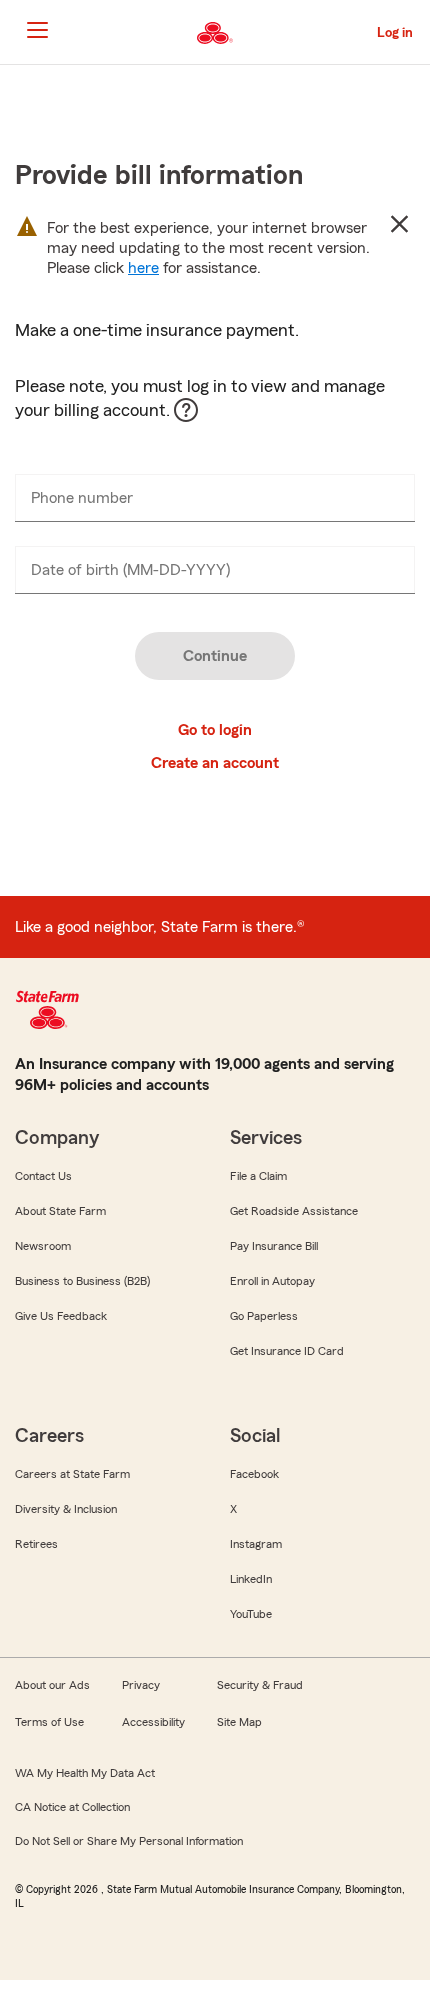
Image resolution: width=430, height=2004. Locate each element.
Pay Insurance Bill (274, 1246)
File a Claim (258, 1176)
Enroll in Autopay (272, 1281)
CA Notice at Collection (72, 1807)
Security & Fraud (260, 1685)
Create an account (215, 763)
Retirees (36, 1544)
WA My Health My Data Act (85, 1773)
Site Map (239, 1722)
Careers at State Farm (72, 1474)
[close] (399, 224)
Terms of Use (49, 1722)
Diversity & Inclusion (66, 1509)
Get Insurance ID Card (287, 1351)
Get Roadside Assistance (294, 1211)
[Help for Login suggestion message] (196, 420)
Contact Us (43, 1176)
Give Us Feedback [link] (61, 1316)
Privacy (141, 1685)
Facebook (254, 1474)
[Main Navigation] (37, 30)
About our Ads (52, 1685)
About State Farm (60, 1211)
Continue (215, 656)
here (143, 268)
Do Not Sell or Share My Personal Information (129, 1841)
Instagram (256, 1544)
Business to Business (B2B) (82, 1281)
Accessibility (153, 1722)
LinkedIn (251, 1579)
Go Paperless (264, 1316)
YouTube (251, 1614)
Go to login (215, 730)
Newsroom (43, 1246)
